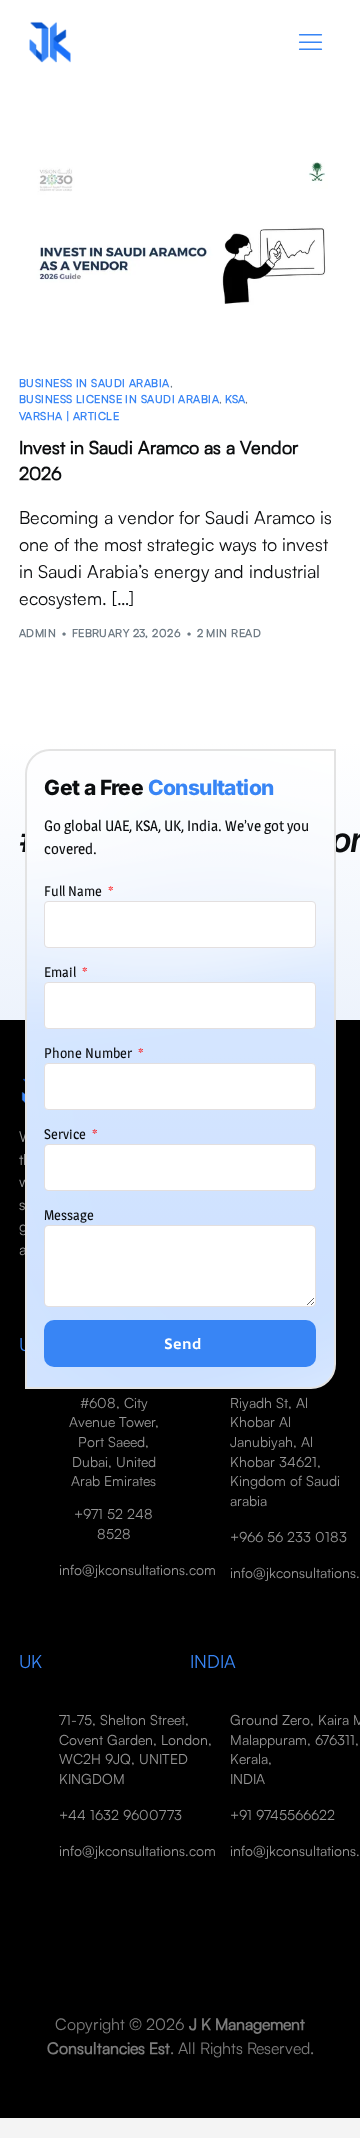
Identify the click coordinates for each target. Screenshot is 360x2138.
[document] (180, 1069)
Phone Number (89, 1052)
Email (61, 971)
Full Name (74, 890)
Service (66, 1133)
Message (69, 1214)
